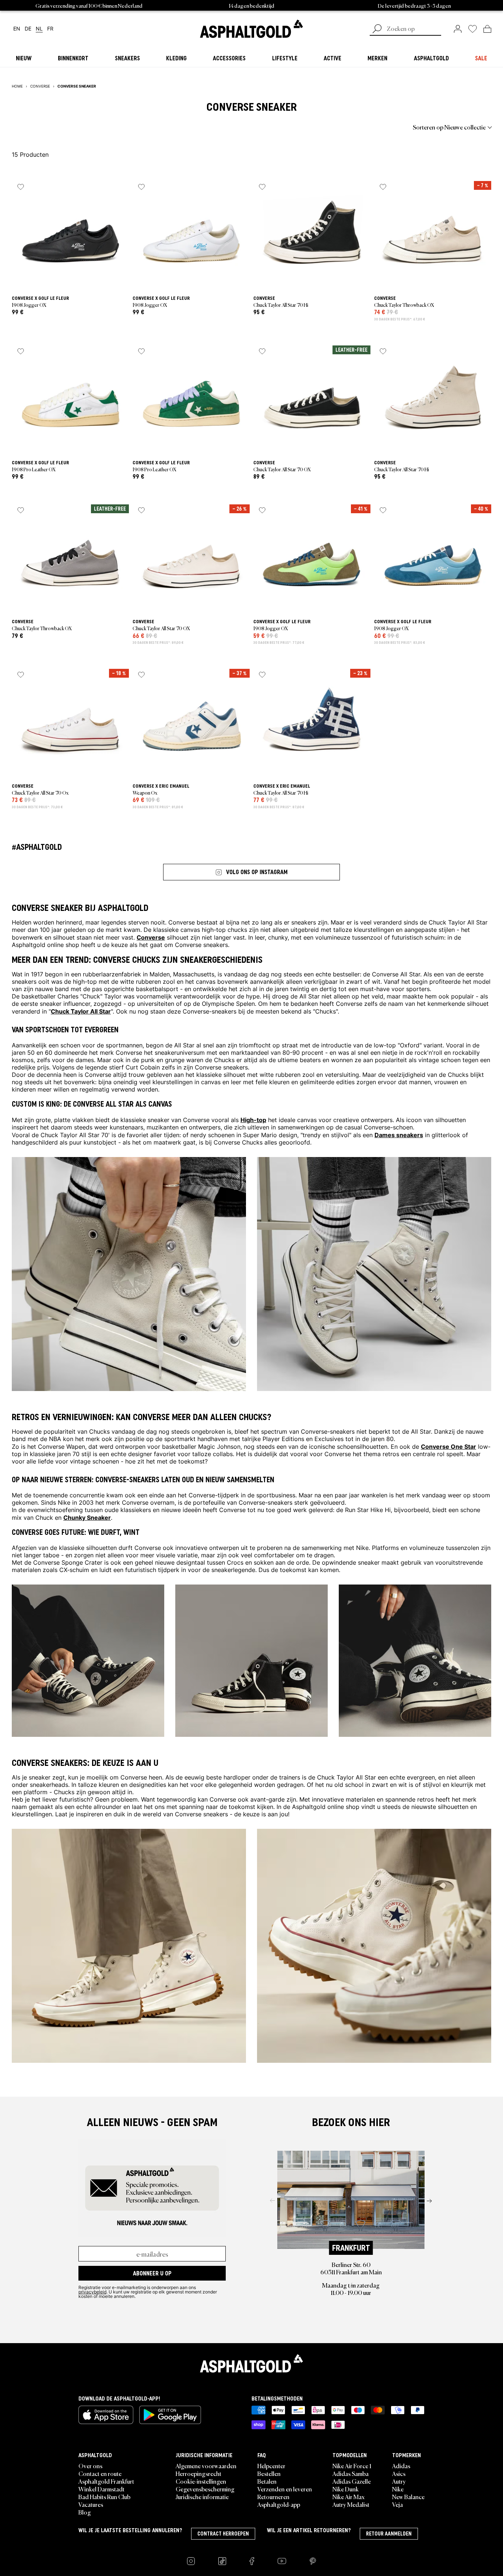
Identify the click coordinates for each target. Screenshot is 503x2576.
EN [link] (17, 29)
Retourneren (273, 2497)
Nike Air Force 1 (352, 2466)
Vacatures (91, 2504)
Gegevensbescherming (205, 2489)
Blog (85, 2512)
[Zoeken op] (377, 29)
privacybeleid (92, 2292)
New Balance (408, 2497)
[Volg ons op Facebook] (252, 2561)
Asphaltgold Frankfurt (106, 2481)
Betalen (267, 2481)
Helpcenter (271, 2466)
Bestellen (269, 2473)
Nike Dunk (346, 2489)
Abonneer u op (152, 2273)
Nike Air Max (349, 2497)
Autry (399, 2481)
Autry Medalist (351, 2504)
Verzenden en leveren (285, 2489)
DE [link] (28, 29)
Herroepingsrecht (198, 2473)
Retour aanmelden (389, 2534)
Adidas (401, 2466)
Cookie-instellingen (201, 2481)
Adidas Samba (351, 2473)
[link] (251, 29)
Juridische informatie (202, 2497)
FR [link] (50, 29)
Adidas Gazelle (352, 2481)
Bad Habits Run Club (104, 2497)
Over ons (90, 2466)
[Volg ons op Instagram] (191, 2561)
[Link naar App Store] (106, 2415)
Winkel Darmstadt (101, 2489)
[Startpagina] (251, 2363)
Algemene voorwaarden (206, 2466)
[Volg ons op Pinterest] (313, 2561)
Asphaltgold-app (279, 2504)
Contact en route (100, 2473)
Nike (398, 2489)
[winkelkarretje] (487, 29)
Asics (399, 2473)
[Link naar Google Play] (170, 2415)
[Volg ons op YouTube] (282, 2561)
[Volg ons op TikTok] (222, 2561)
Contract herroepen (223, 2534)
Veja (398, 2504)
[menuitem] (52, 127)
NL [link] (39, 29)
